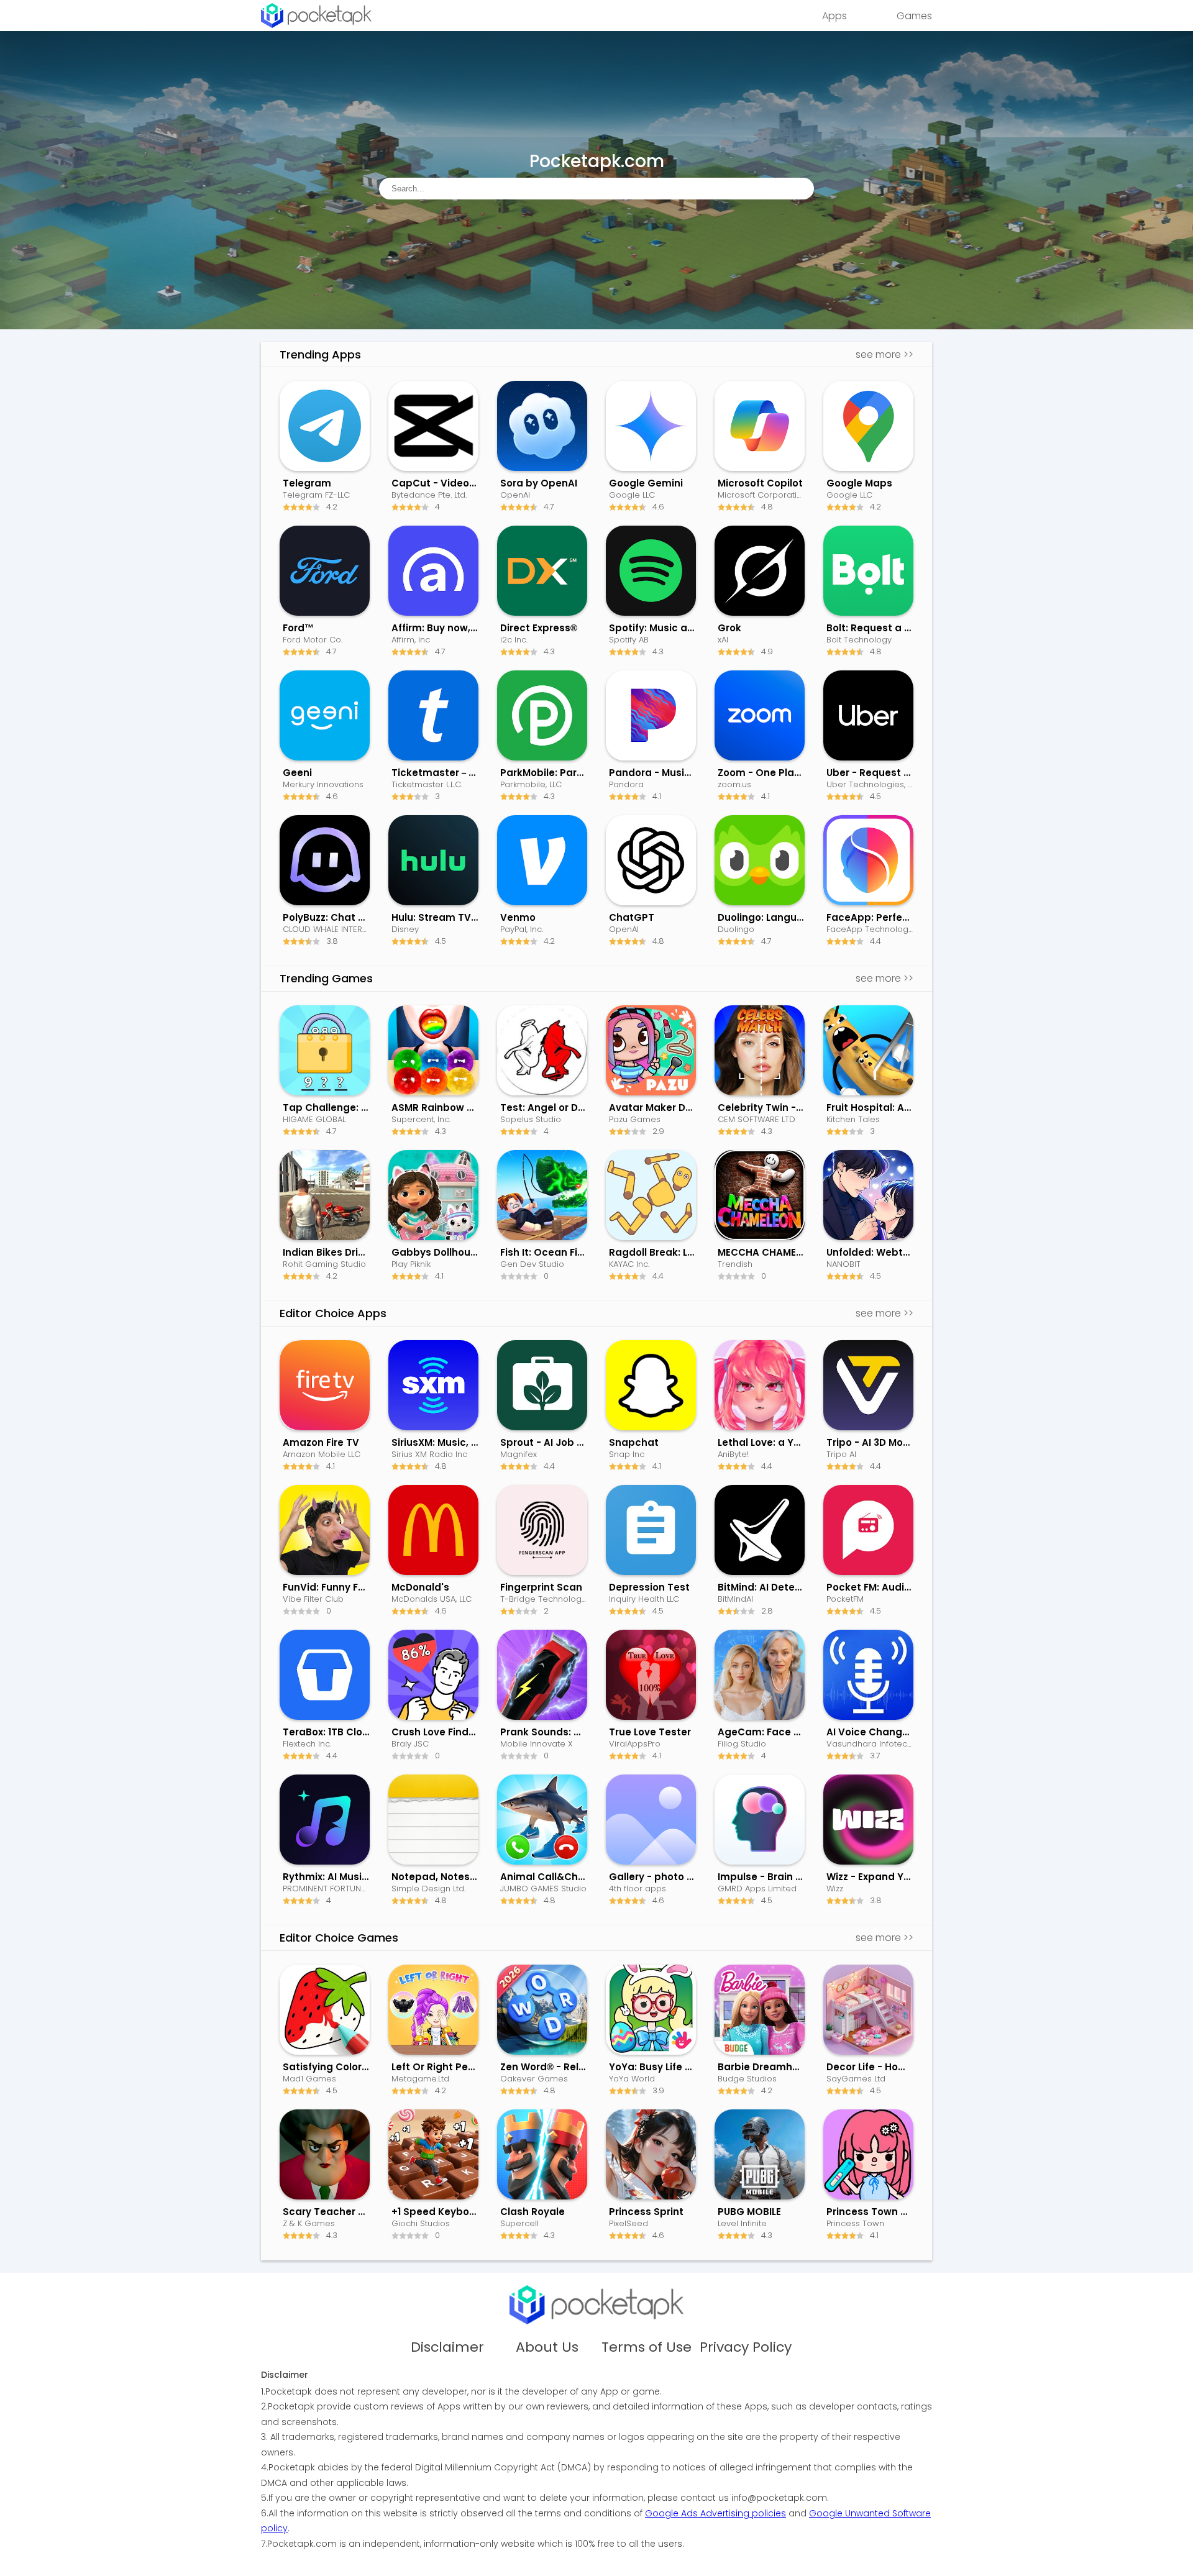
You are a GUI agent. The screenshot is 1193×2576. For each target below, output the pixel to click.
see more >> (884, 354)
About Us (547, 2347)
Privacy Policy (746, 2347)
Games (914, 16)
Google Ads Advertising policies (715, 2513)
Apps (834, 16)
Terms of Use (647, 2347)
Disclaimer (447, 2347)
